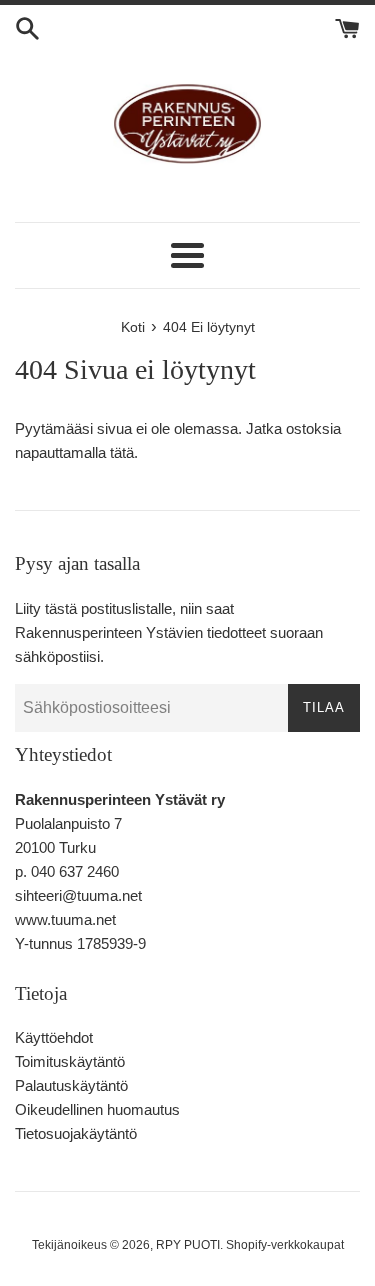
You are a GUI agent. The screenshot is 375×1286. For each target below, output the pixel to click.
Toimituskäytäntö (70, 1061)
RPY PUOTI (188, 1245)
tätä (122, 452)
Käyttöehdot (54, 1037)
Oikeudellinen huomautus (97, 1109)
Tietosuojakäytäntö (76, 1133)
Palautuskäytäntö (71, 1085)
